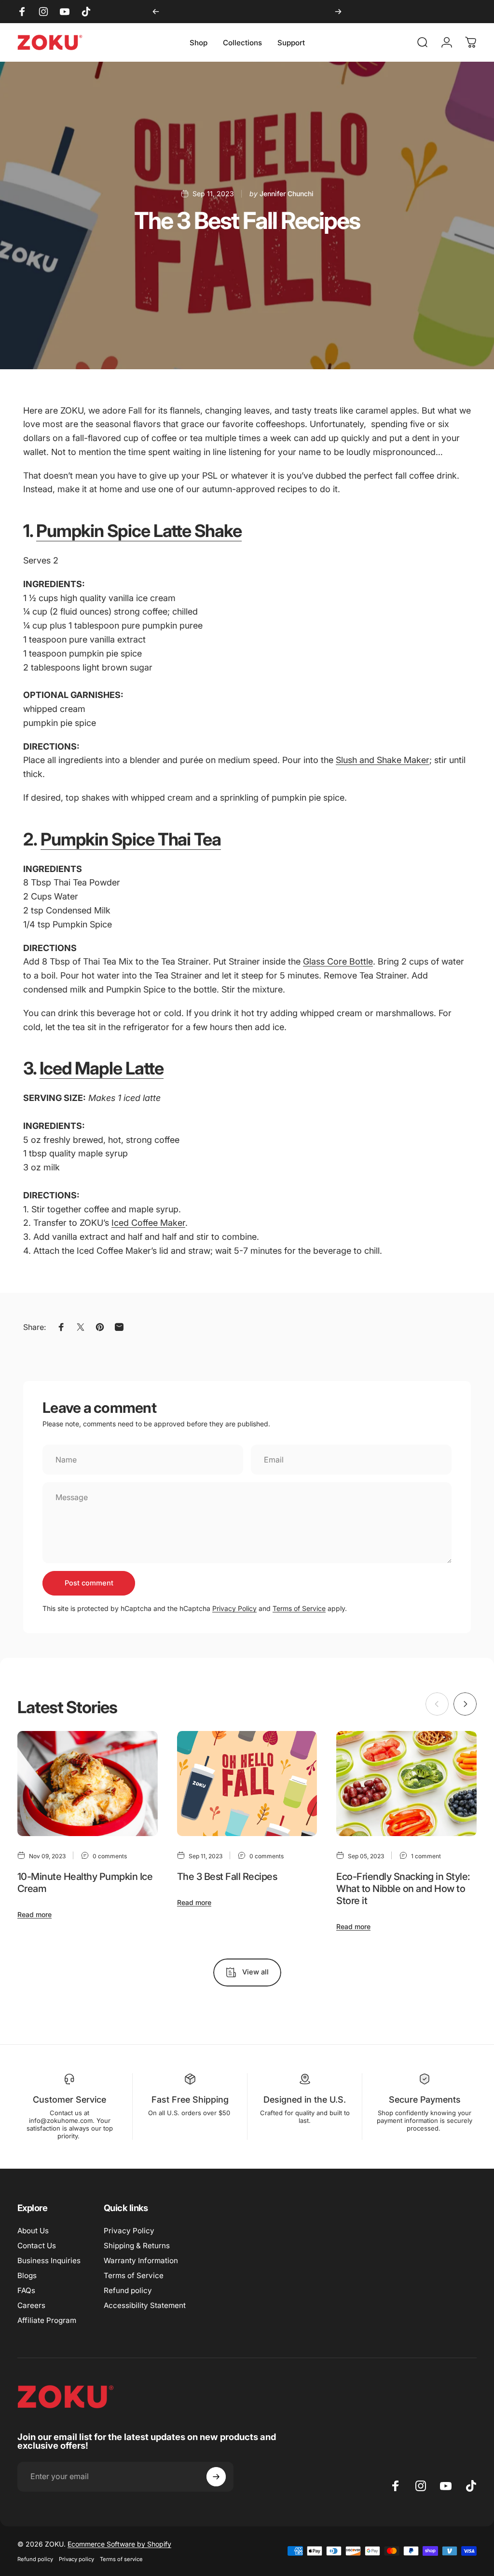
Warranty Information (141, 2261)
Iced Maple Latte (102, 1068)
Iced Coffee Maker (148, 1223)
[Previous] (156, 12)
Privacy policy (76, 2559)
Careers (31, 2305)
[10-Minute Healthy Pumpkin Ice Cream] (88, 1784)
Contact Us (37, 2246)
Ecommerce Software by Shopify (119, 2544)
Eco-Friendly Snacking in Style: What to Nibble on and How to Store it (403, 1889)
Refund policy (128, 2290)
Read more (34, 1914)
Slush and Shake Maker (383, 760)
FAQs (26, 2290)
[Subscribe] (216, 2477)
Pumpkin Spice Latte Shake (139, 531)
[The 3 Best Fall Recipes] (247, 1784)
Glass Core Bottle (338, 961)
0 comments (110, 1856)
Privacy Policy (234, 1608)
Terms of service (121, 2559)
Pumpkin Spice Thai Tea (131, 839)
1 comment (426, 1856)
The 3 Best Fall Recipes (227, 1877)
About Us (33, 2231)
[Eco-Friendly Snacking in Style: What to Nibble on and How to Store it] (406, 1784)
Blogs (27, 2275)
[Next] (338, 12)
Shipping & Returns (137, 2246)
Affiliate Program (47, 2320)
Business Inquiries (49, 2261)
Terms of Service (299, 1608)
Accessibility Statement (145, 2305)
